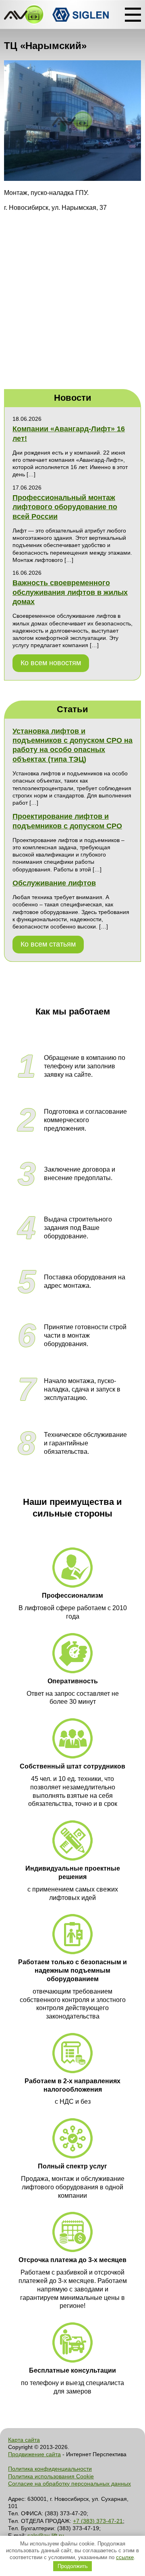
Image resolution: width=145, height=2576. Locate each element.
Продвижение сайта (34, 2454)
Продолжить (73, 2566)
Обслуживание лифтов (54, 883)
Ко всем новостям (51, 663)
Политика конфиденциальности (50, 2469)
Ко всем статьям (48, 944)
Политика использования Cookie (51, 2476)
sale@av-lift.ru (46, 2535)
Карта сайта (24, 2440)
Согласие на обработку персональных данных (69, 2484)
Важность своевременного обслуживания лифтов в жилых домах (70, 592)
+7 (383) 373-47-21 (98, 2521)
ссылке (125, 2557)
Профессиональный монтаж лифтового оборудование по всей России (65, 507)
